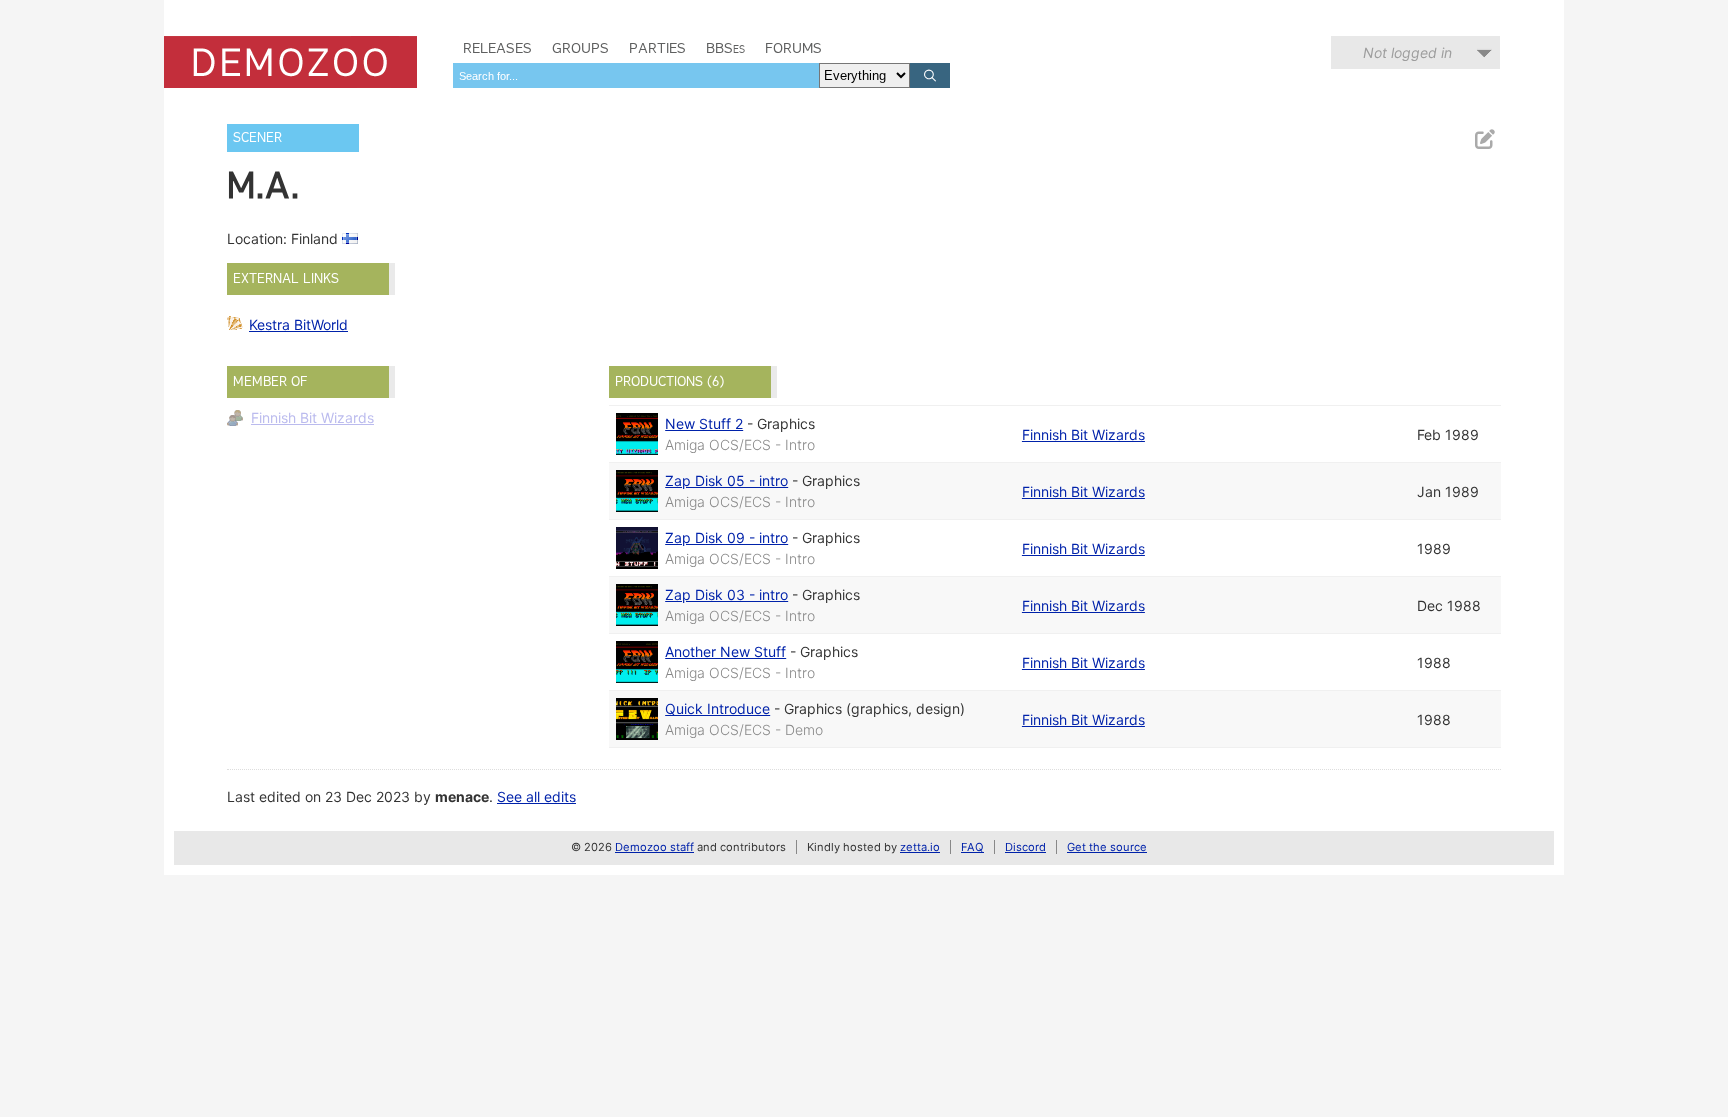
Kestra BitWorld (298, 324)
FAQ (972, 847)
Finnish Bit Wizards (312, 417)
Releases (497, 48)
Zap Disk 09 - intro (726, 537)
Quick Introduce (717, 708)
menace (462, 796)
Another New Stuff (725, 651)
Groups (580, 48)
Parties (657, 48)
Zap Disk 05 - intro (726, 480)
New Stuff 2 (704, 423)
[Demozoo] (290, 62)
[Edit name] (1484, 139)
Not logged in (1407, 52)
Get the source (1107, 847)
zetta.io (920, 847)
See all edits (536, 796)
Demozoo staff (654, 847)
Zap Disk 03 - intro (726, 594)
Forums (793, 48)
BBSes (725, 48)
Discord (1025, 847)
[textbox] (636, 75)
